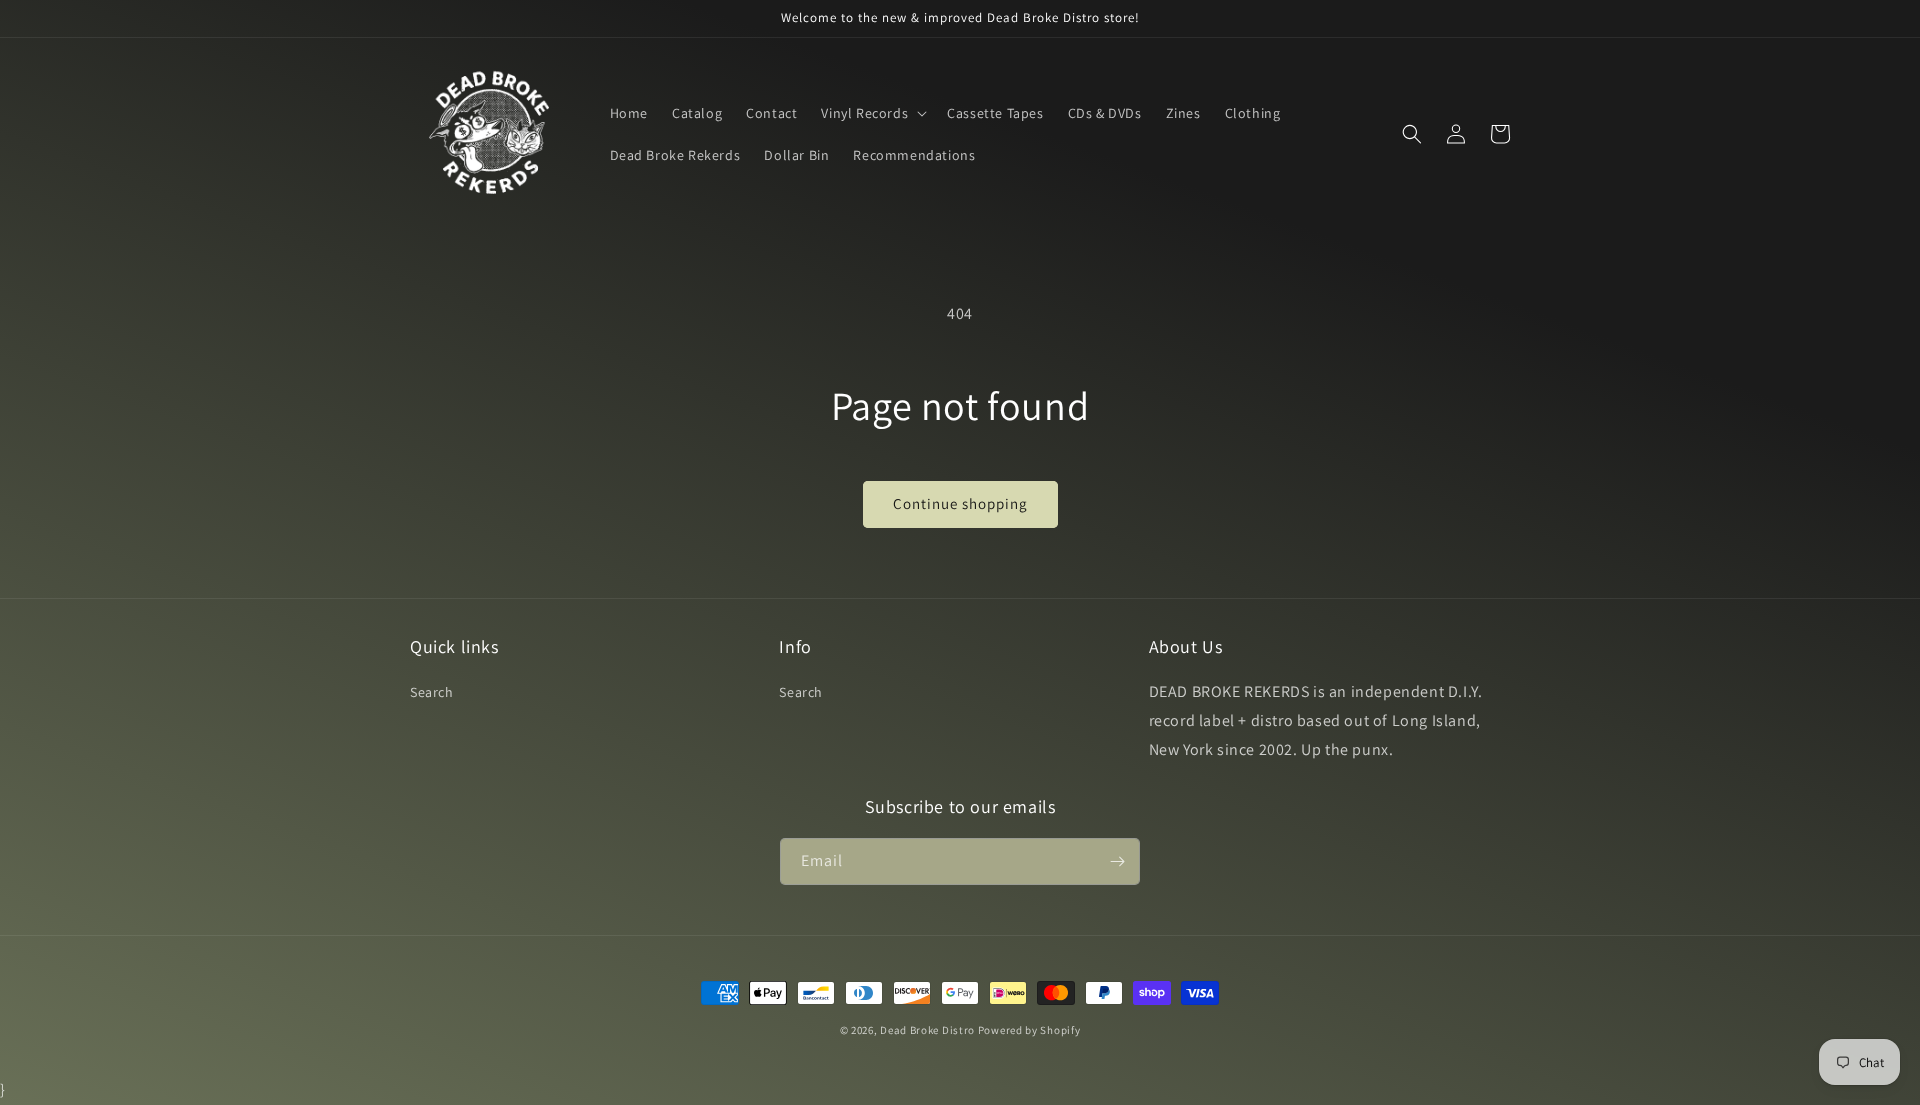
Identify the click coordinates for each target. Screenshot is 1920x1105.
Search (432, 692)
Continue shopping (960, 503)
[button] (872, 113)
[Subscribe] (1117, 861)
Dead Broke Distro (927, 1030)
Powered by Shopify (1029, 1030)
